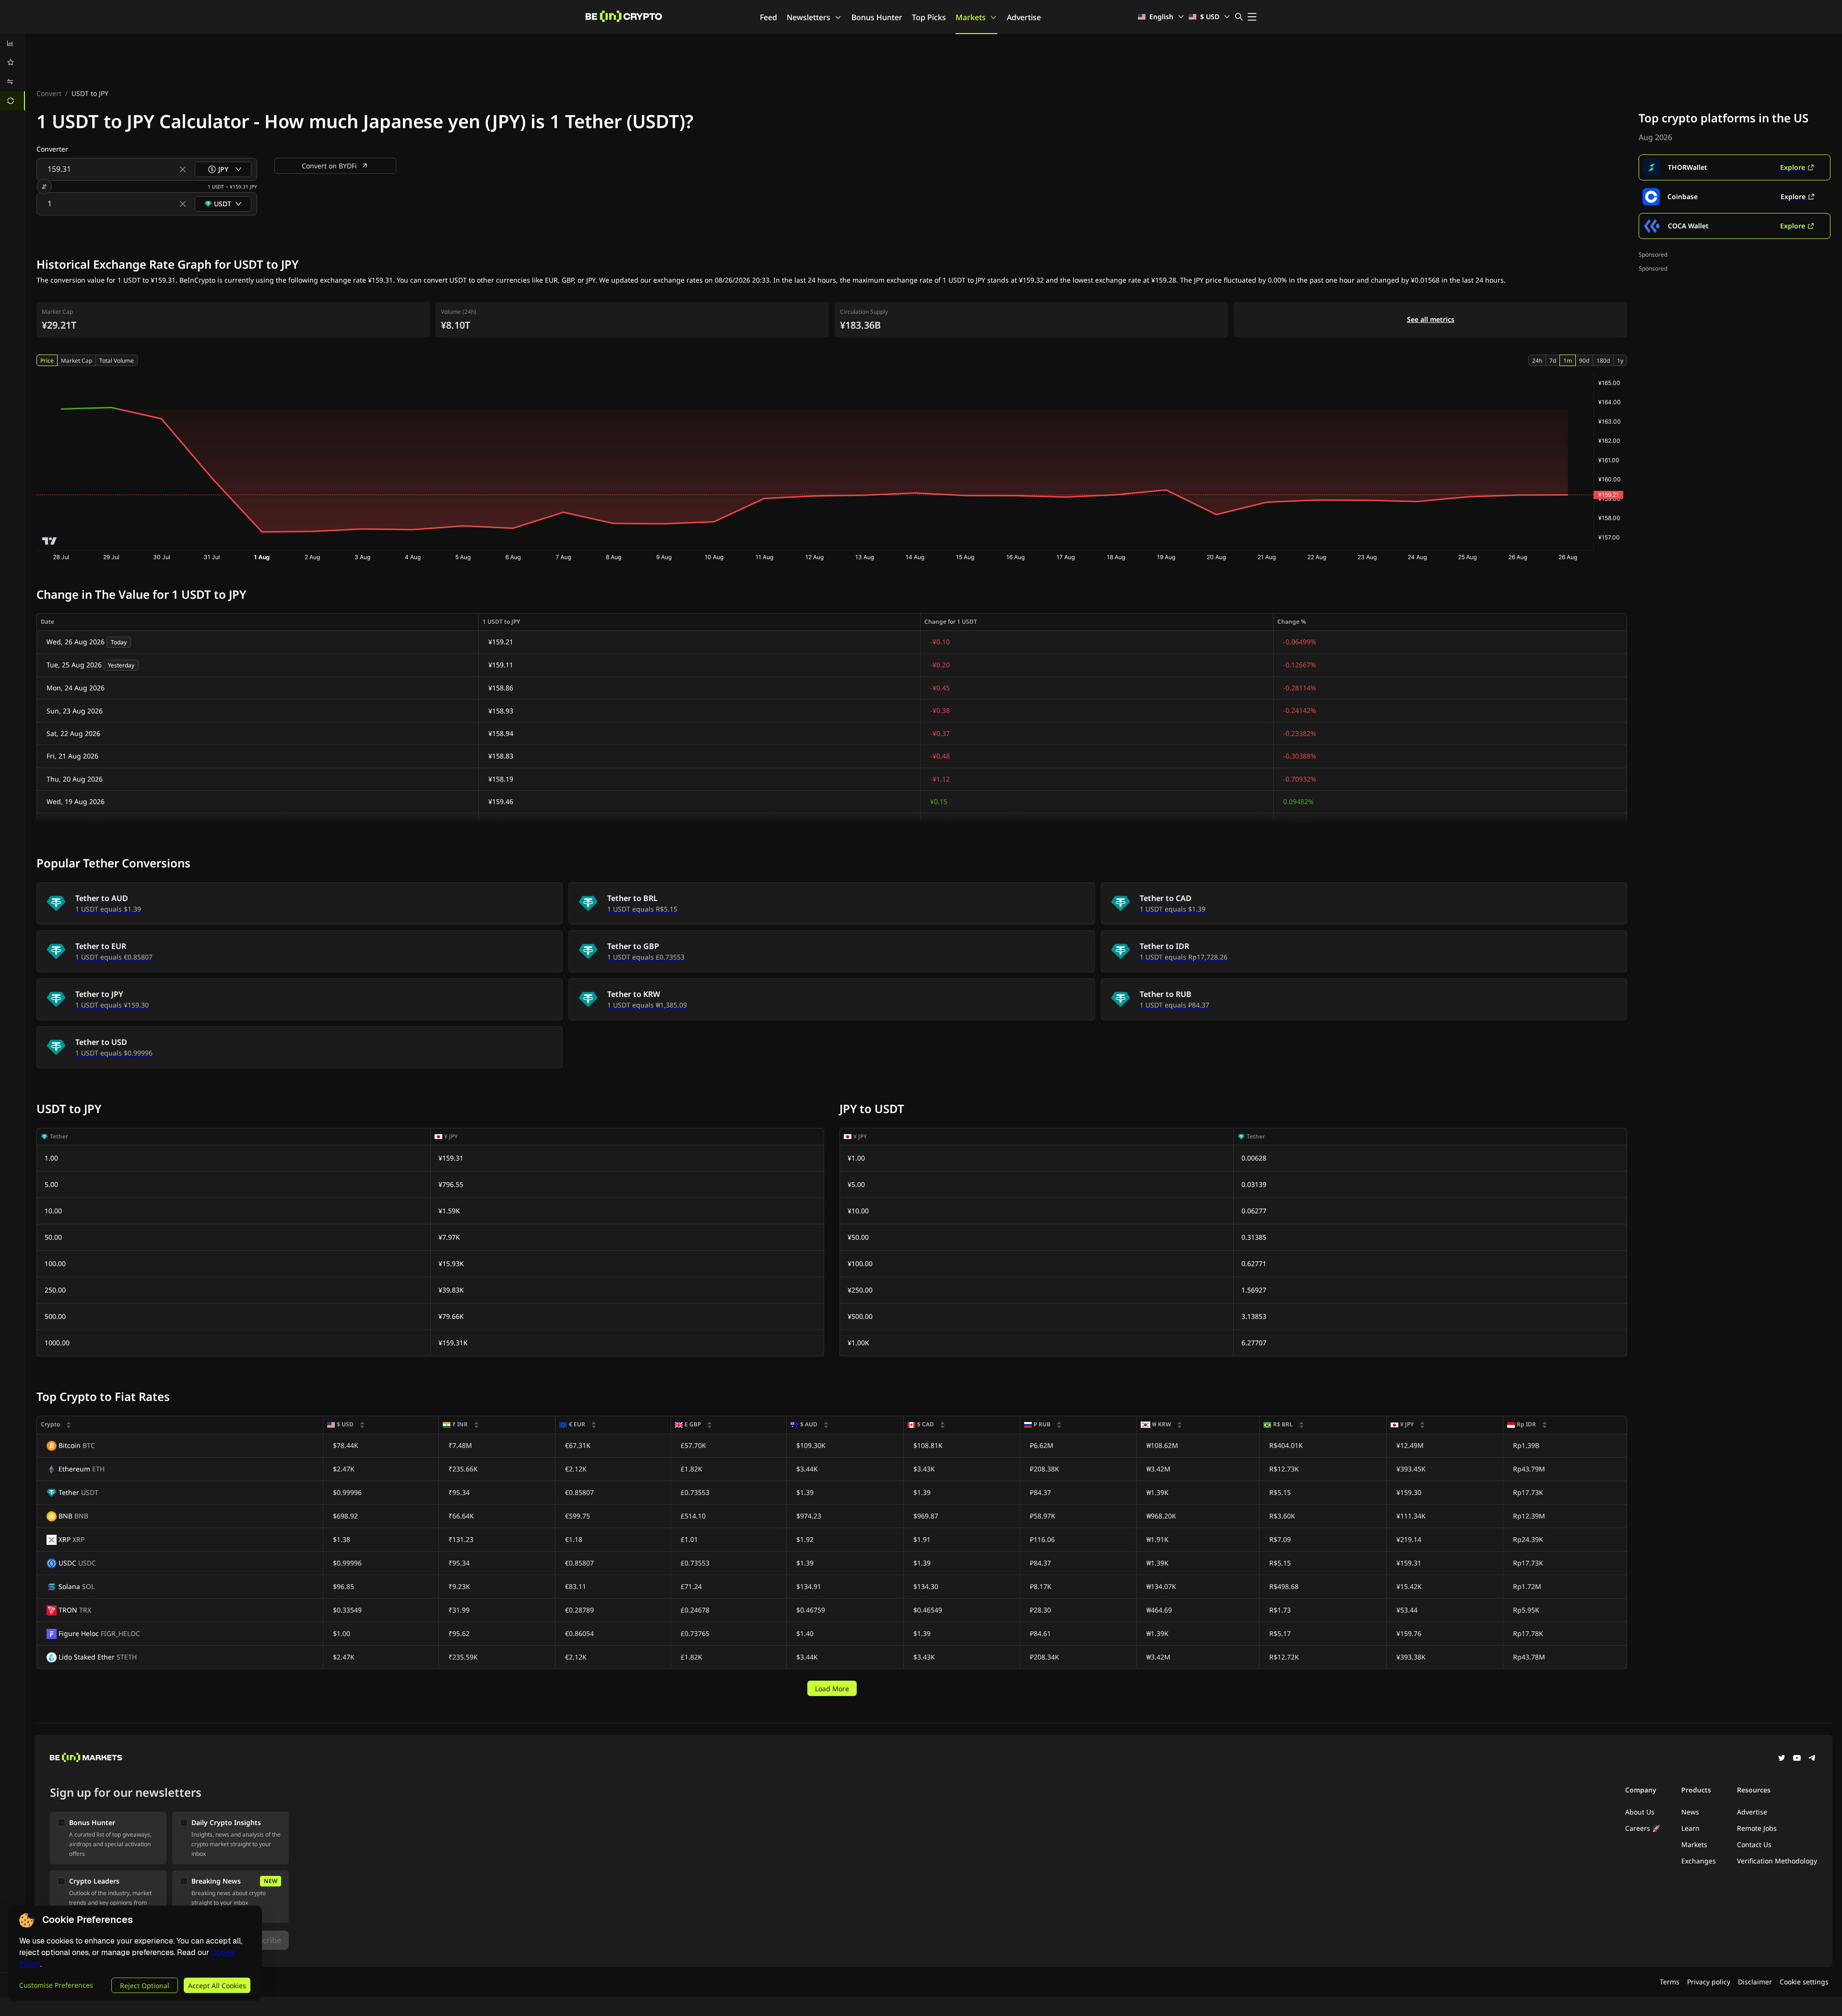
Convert (49, 93)
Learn (1690, 1828)
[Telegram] (1812, 1759)
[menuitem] (12, 43)
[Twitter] (1782, 1759)
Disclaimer (1755, 1982)
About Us (1640, 1812)
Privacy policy (1709, 1982)
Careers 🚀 (1643, 1828)
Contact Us (1754, 1844)
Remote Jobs (1757, 1828)
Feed (768, 17)
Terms (1670, 1982)
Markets (971, 17)
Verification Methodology (1777, 1861)
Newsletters (809, 17)
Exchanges (1699, 1861)
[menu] (12, 72)
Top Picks (929, 17)
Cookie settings (1804, 1982)
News (1690, 1812)
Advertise (1024, 17)
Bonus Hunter (877, 17)
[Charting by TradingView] (50, 541)
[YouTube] (1797, 1759)
